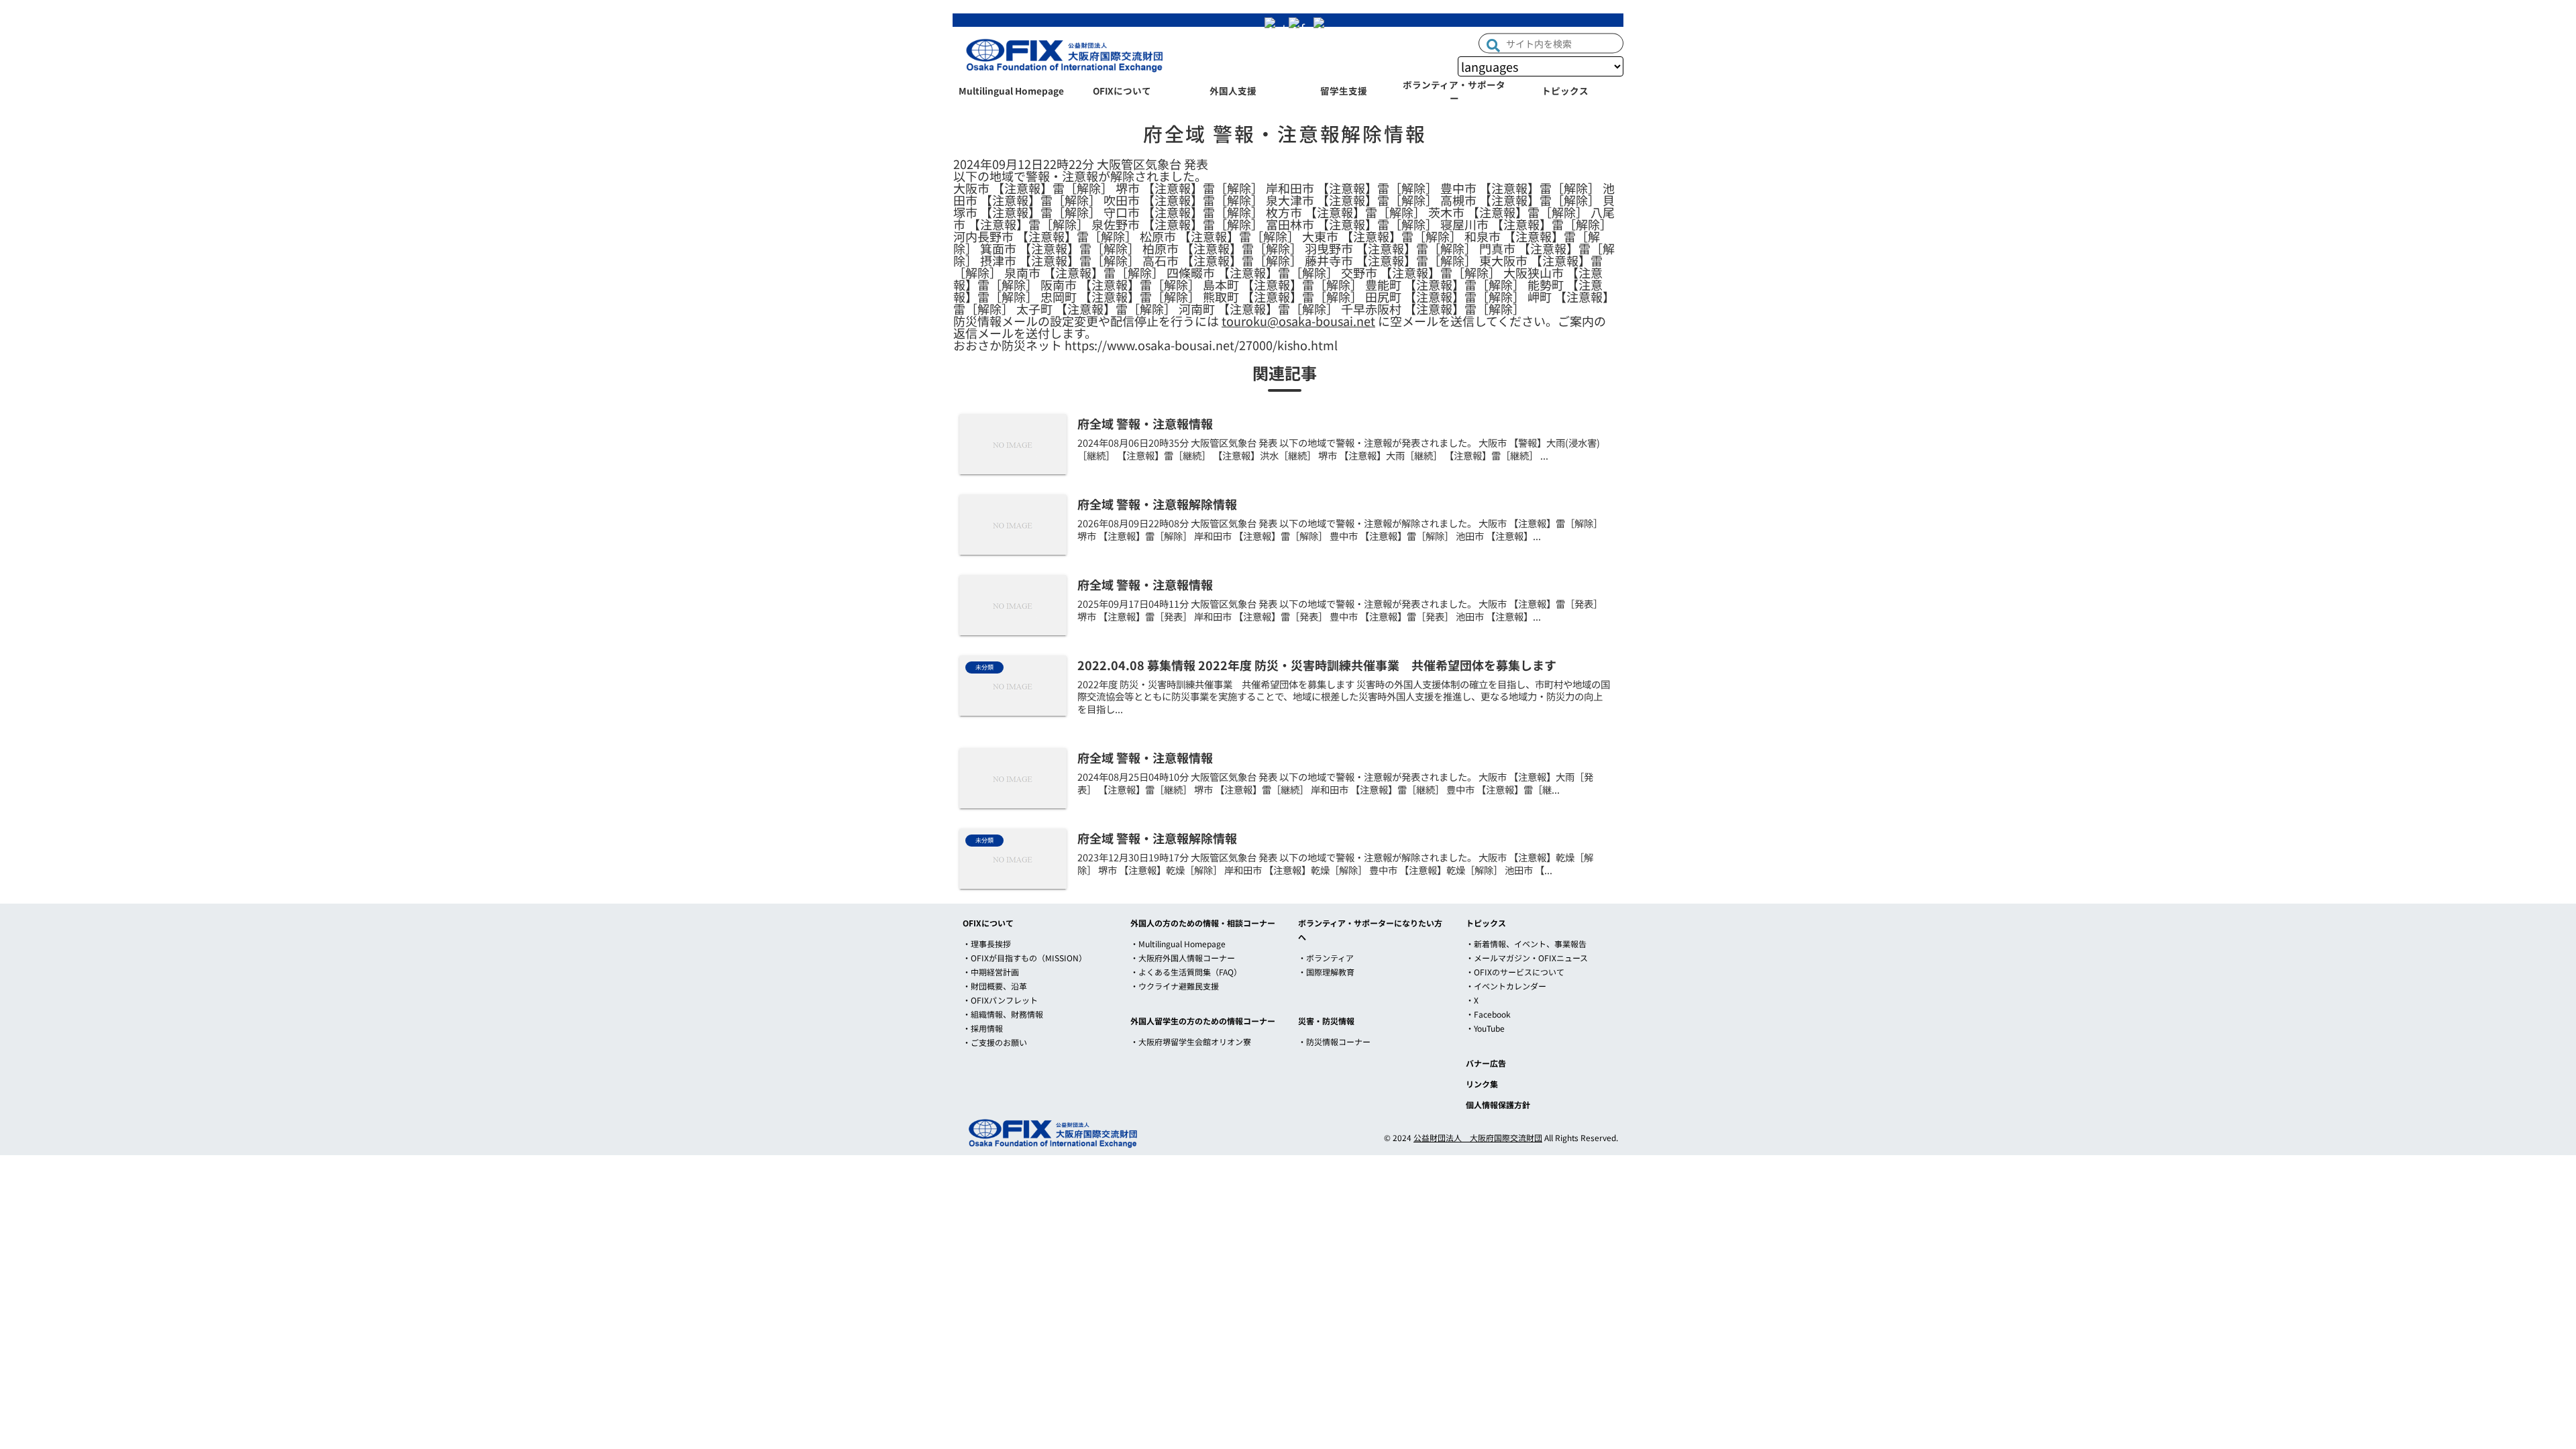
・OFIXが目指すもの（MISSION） (1025, 958)
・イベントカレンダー (1506, 986)
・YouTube (1485, 1028)
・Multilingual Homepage (1178, 944)
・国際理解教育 (1326, 972)
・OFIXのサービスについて (1515, 972)
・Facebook (1488, 1014)
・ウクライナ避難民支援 (1175, 986)
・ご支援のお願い (995, 1042)
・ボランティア (1326, 958)
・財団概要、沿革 (995, 986)
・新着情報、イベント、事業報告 (1526, 944)
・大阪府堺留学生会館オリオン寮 (1191, 1041)
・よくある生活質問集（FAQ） (1186, 972)
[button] (1493, 44)
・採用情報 (983, 1028)
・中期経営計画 (991, 972)
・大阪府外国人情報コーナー (1183, 958)
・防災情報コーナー (1334, 1041)
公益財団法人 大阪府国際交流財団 (1478, 1137)
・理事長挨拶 (987, 944)
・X (1472, 1000)
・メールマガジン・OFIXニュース (1527, 958)
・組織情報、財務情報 (1003, 1014)
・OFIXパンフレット (1000, 1000)
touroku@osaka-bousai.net (1298, 321)
